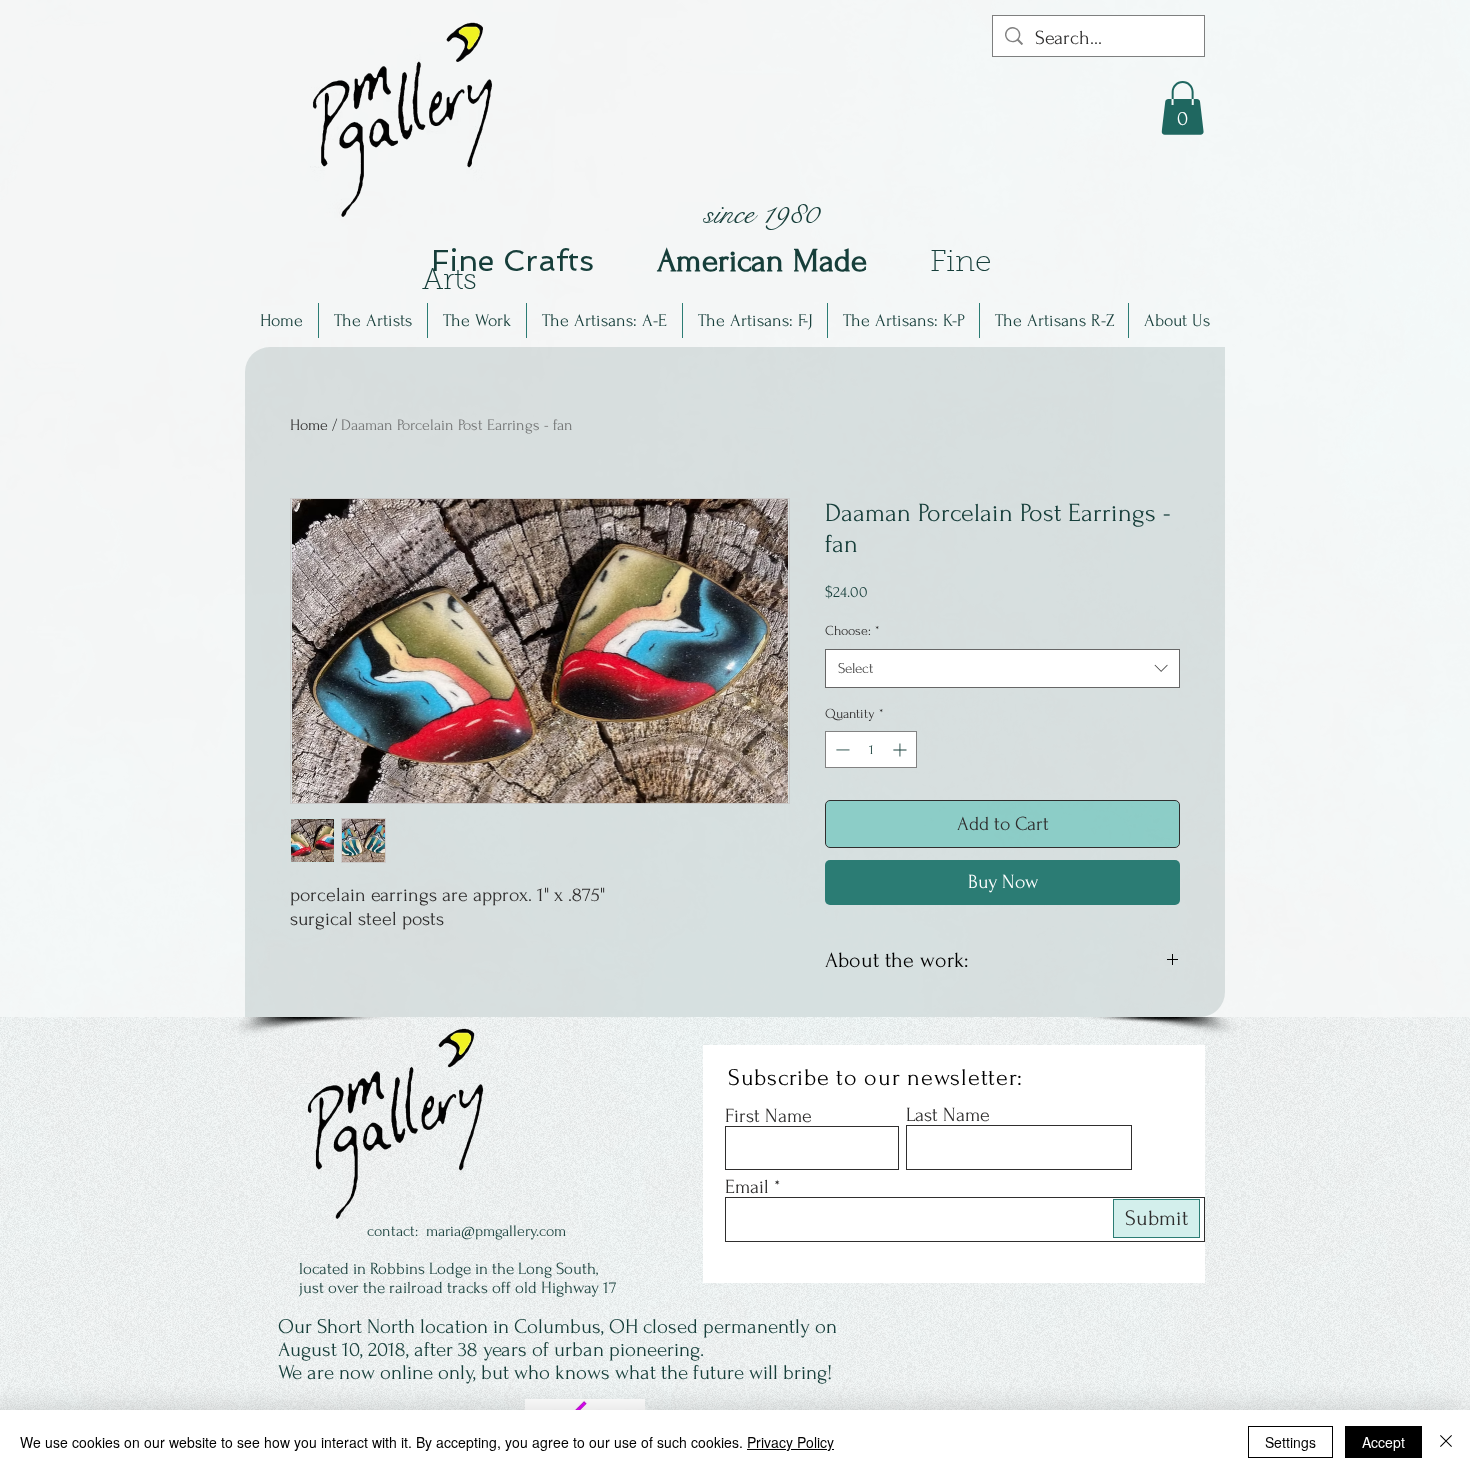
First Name (768, 1116)
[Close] (1446, 1442)
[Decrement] (840, 749)
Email (747, 1187)
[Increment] (901, 749)
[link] (1182, 108)
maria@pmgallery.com (496, 1231)
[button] (373, 320)
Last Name (948, 1115)
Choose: (852, 630)
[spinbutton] (871, 749)
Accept (1383, 1442)
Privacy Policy (790, 1442)
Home (309, 425)
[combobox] (1002, 668)
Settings (1290, 1442)
